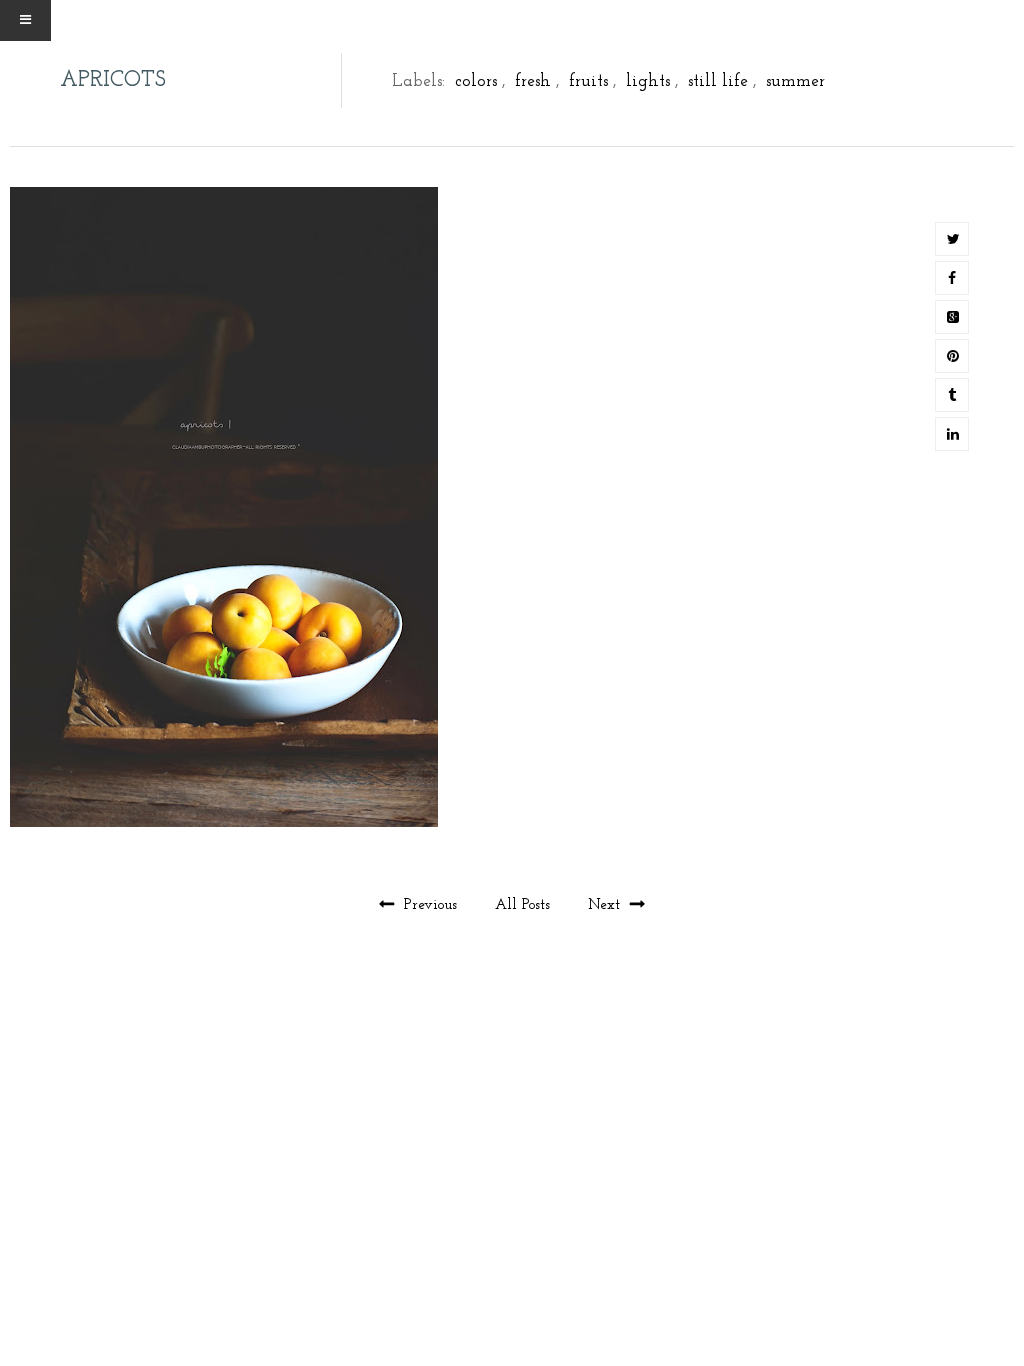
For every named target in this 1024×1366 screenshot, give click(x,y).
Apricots (113, 80)
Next (606, 905)
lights (648, 81)
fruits (588, 81)
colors (476, 81)
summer (795, 81)
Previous (430, 905)
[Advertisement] (512, 1100)
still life (718, 81)
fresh (533, 81)
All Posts (525, 905)
